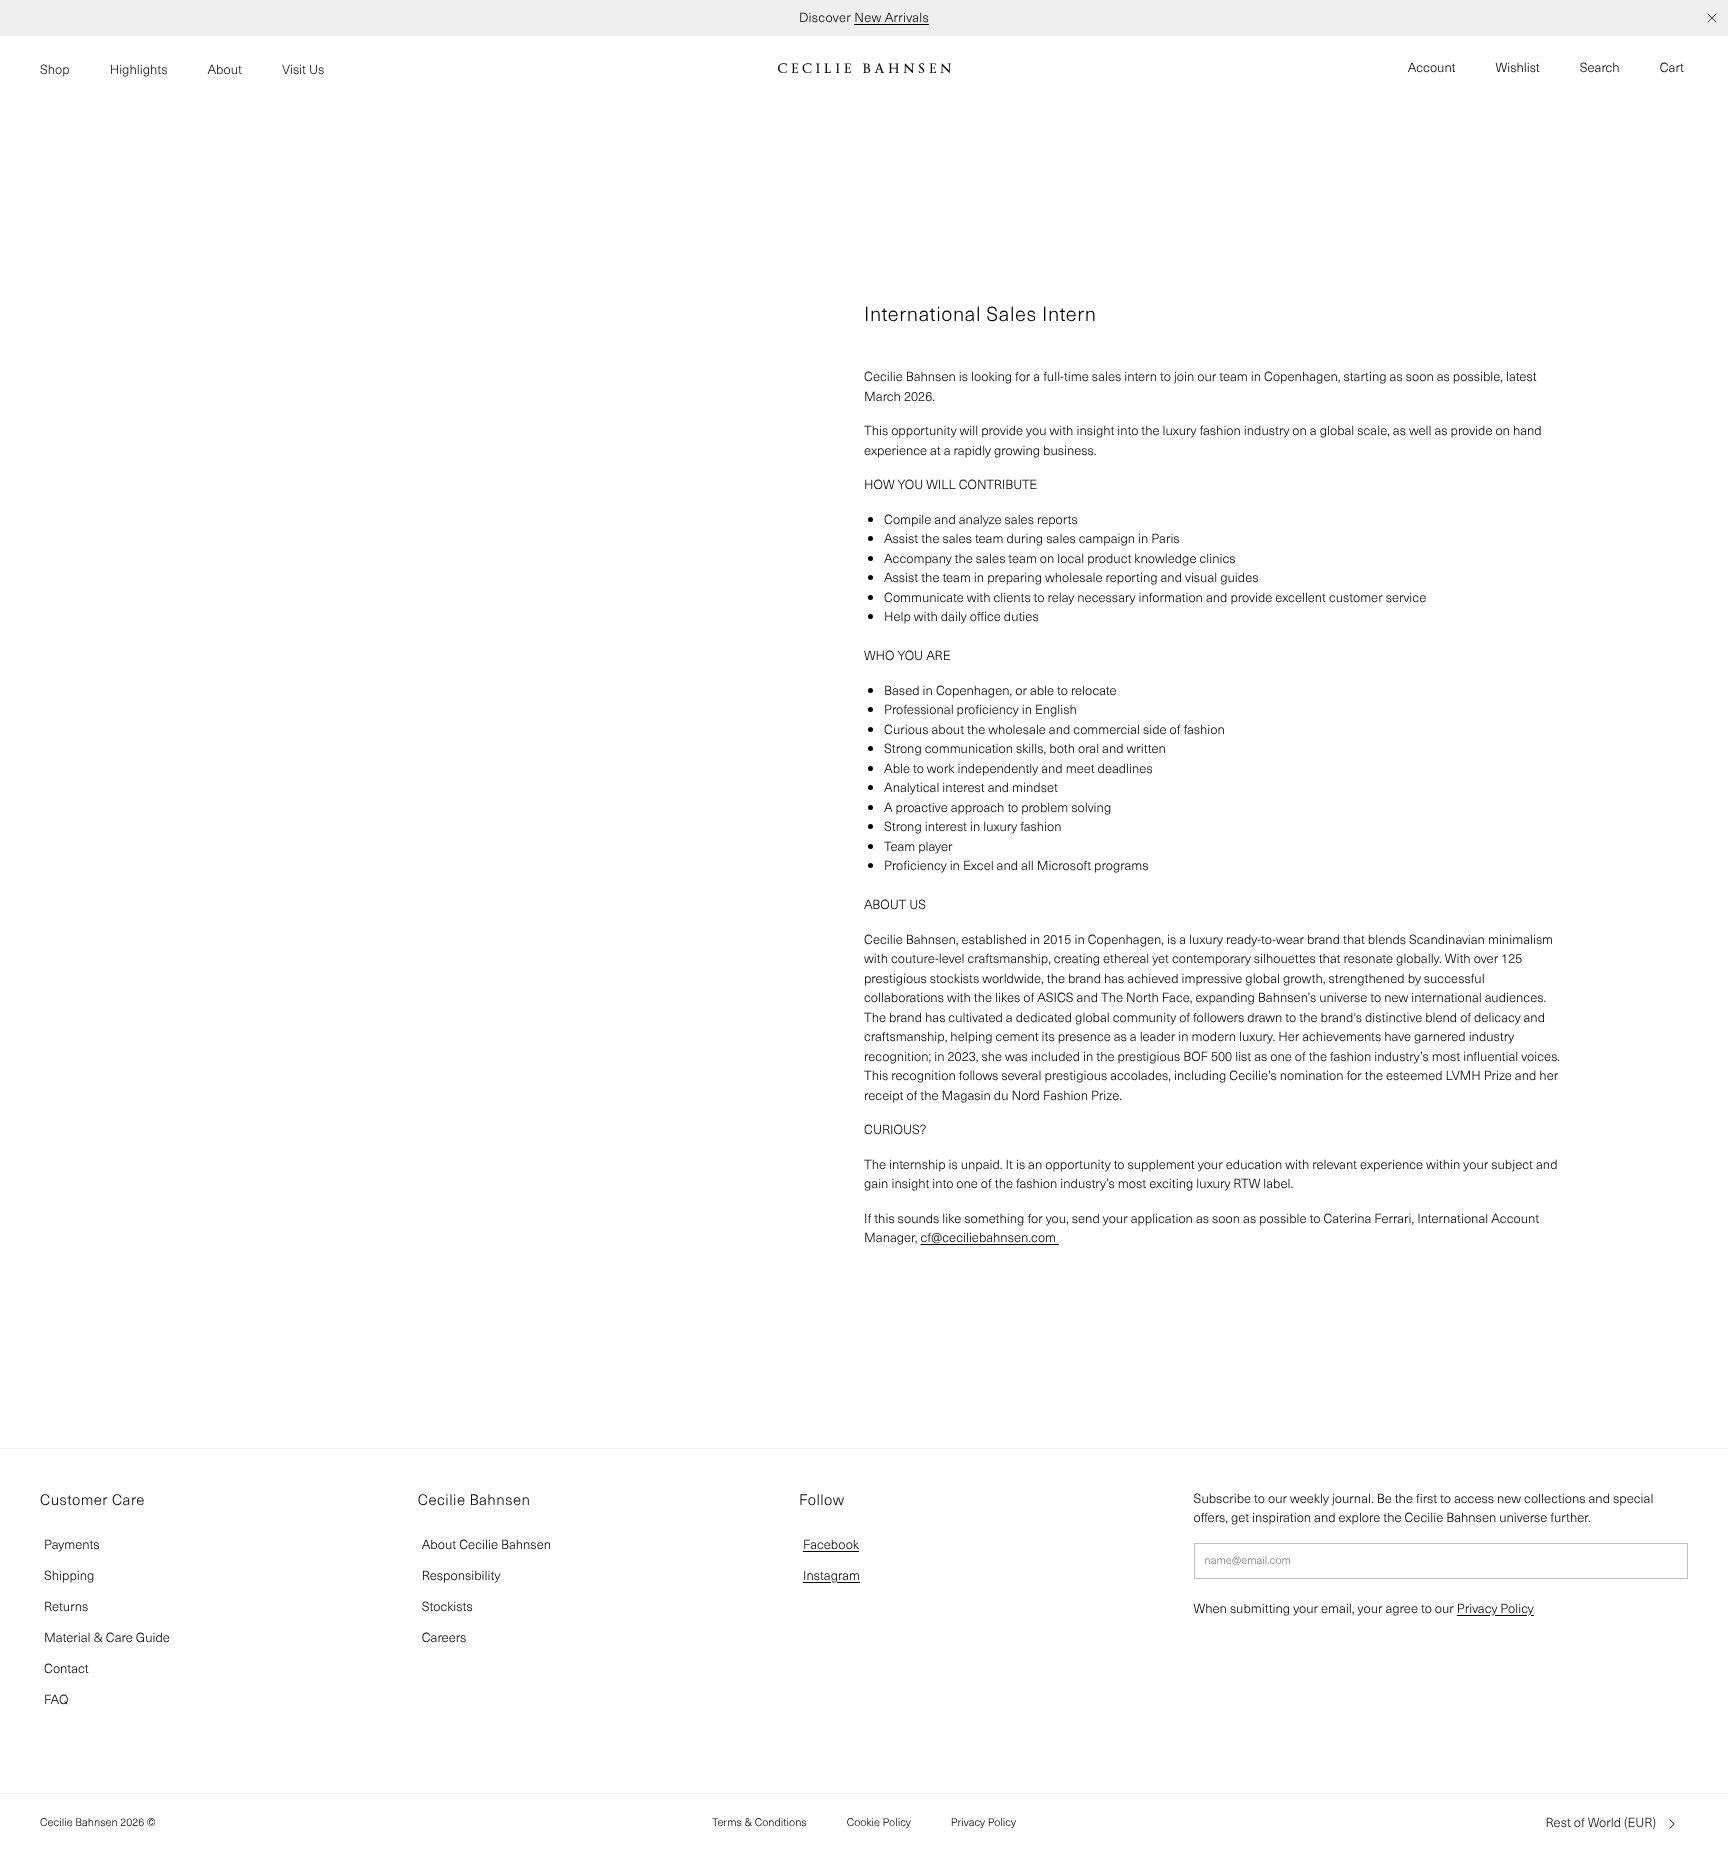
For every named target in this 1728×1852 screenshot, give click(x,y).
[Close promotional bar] (1712, 18)
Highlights (139, 69)
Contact (66, 1668)
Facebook (831, 1544)
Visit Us (303, 69)
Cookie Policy (879, 1822)
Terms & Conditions (759, 1822)
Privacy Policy (1495, 1608)
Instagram (831, 1575)
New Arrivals (891, 17)
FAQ (56, 1699)
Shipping (69, 1575)
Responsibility (461, 1575)
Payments (72, 1544)
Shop (55, 69)
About (224, 69)
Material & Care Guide (107, 1637)
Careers (444, 1637)
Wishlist (1518, 67)
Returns (66, 1606)
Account (1432, 67)
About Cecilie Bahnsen (486, 1544)
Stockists (447, 1606)
